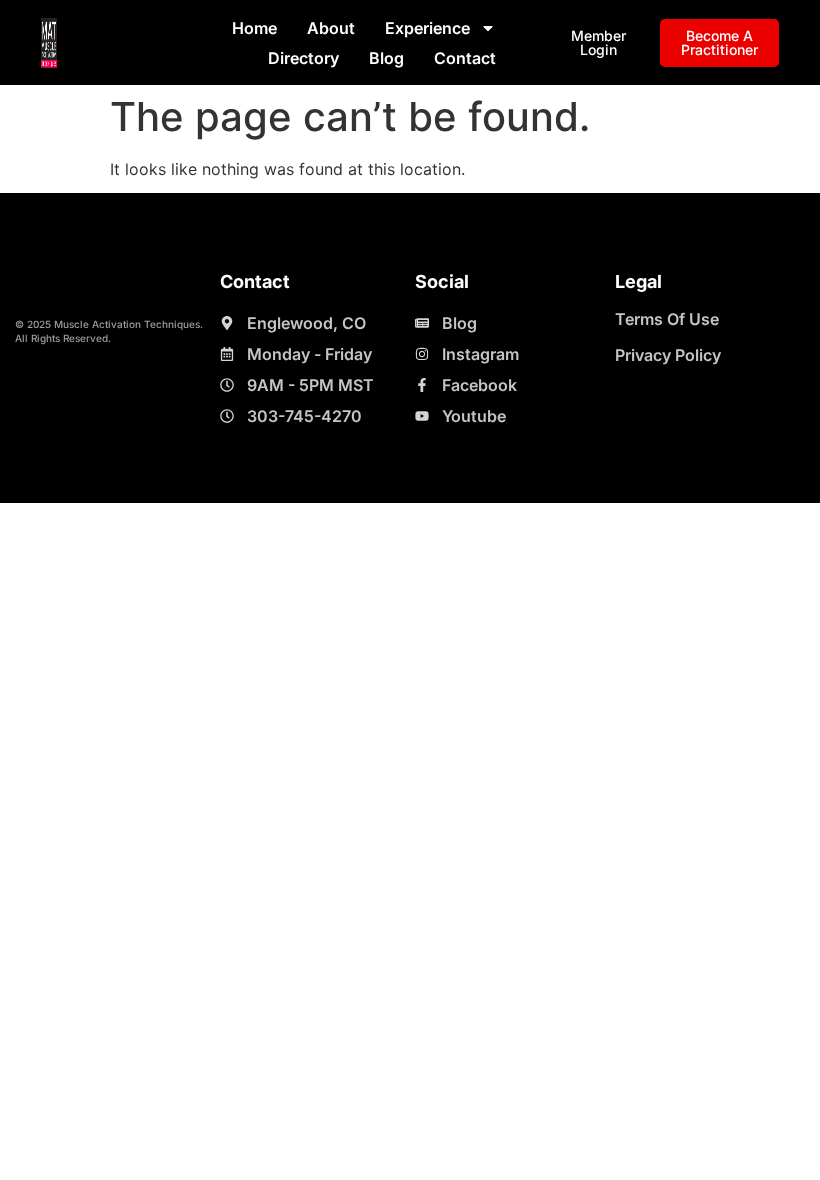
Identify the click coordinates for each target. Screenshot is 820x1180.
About (331, 28)
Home (254, 28)
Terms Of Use (667, 319)
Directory (303, 58)
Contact (465, 58)
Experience (427, 28)
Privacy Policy (668, 355)
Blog (386, 58)
